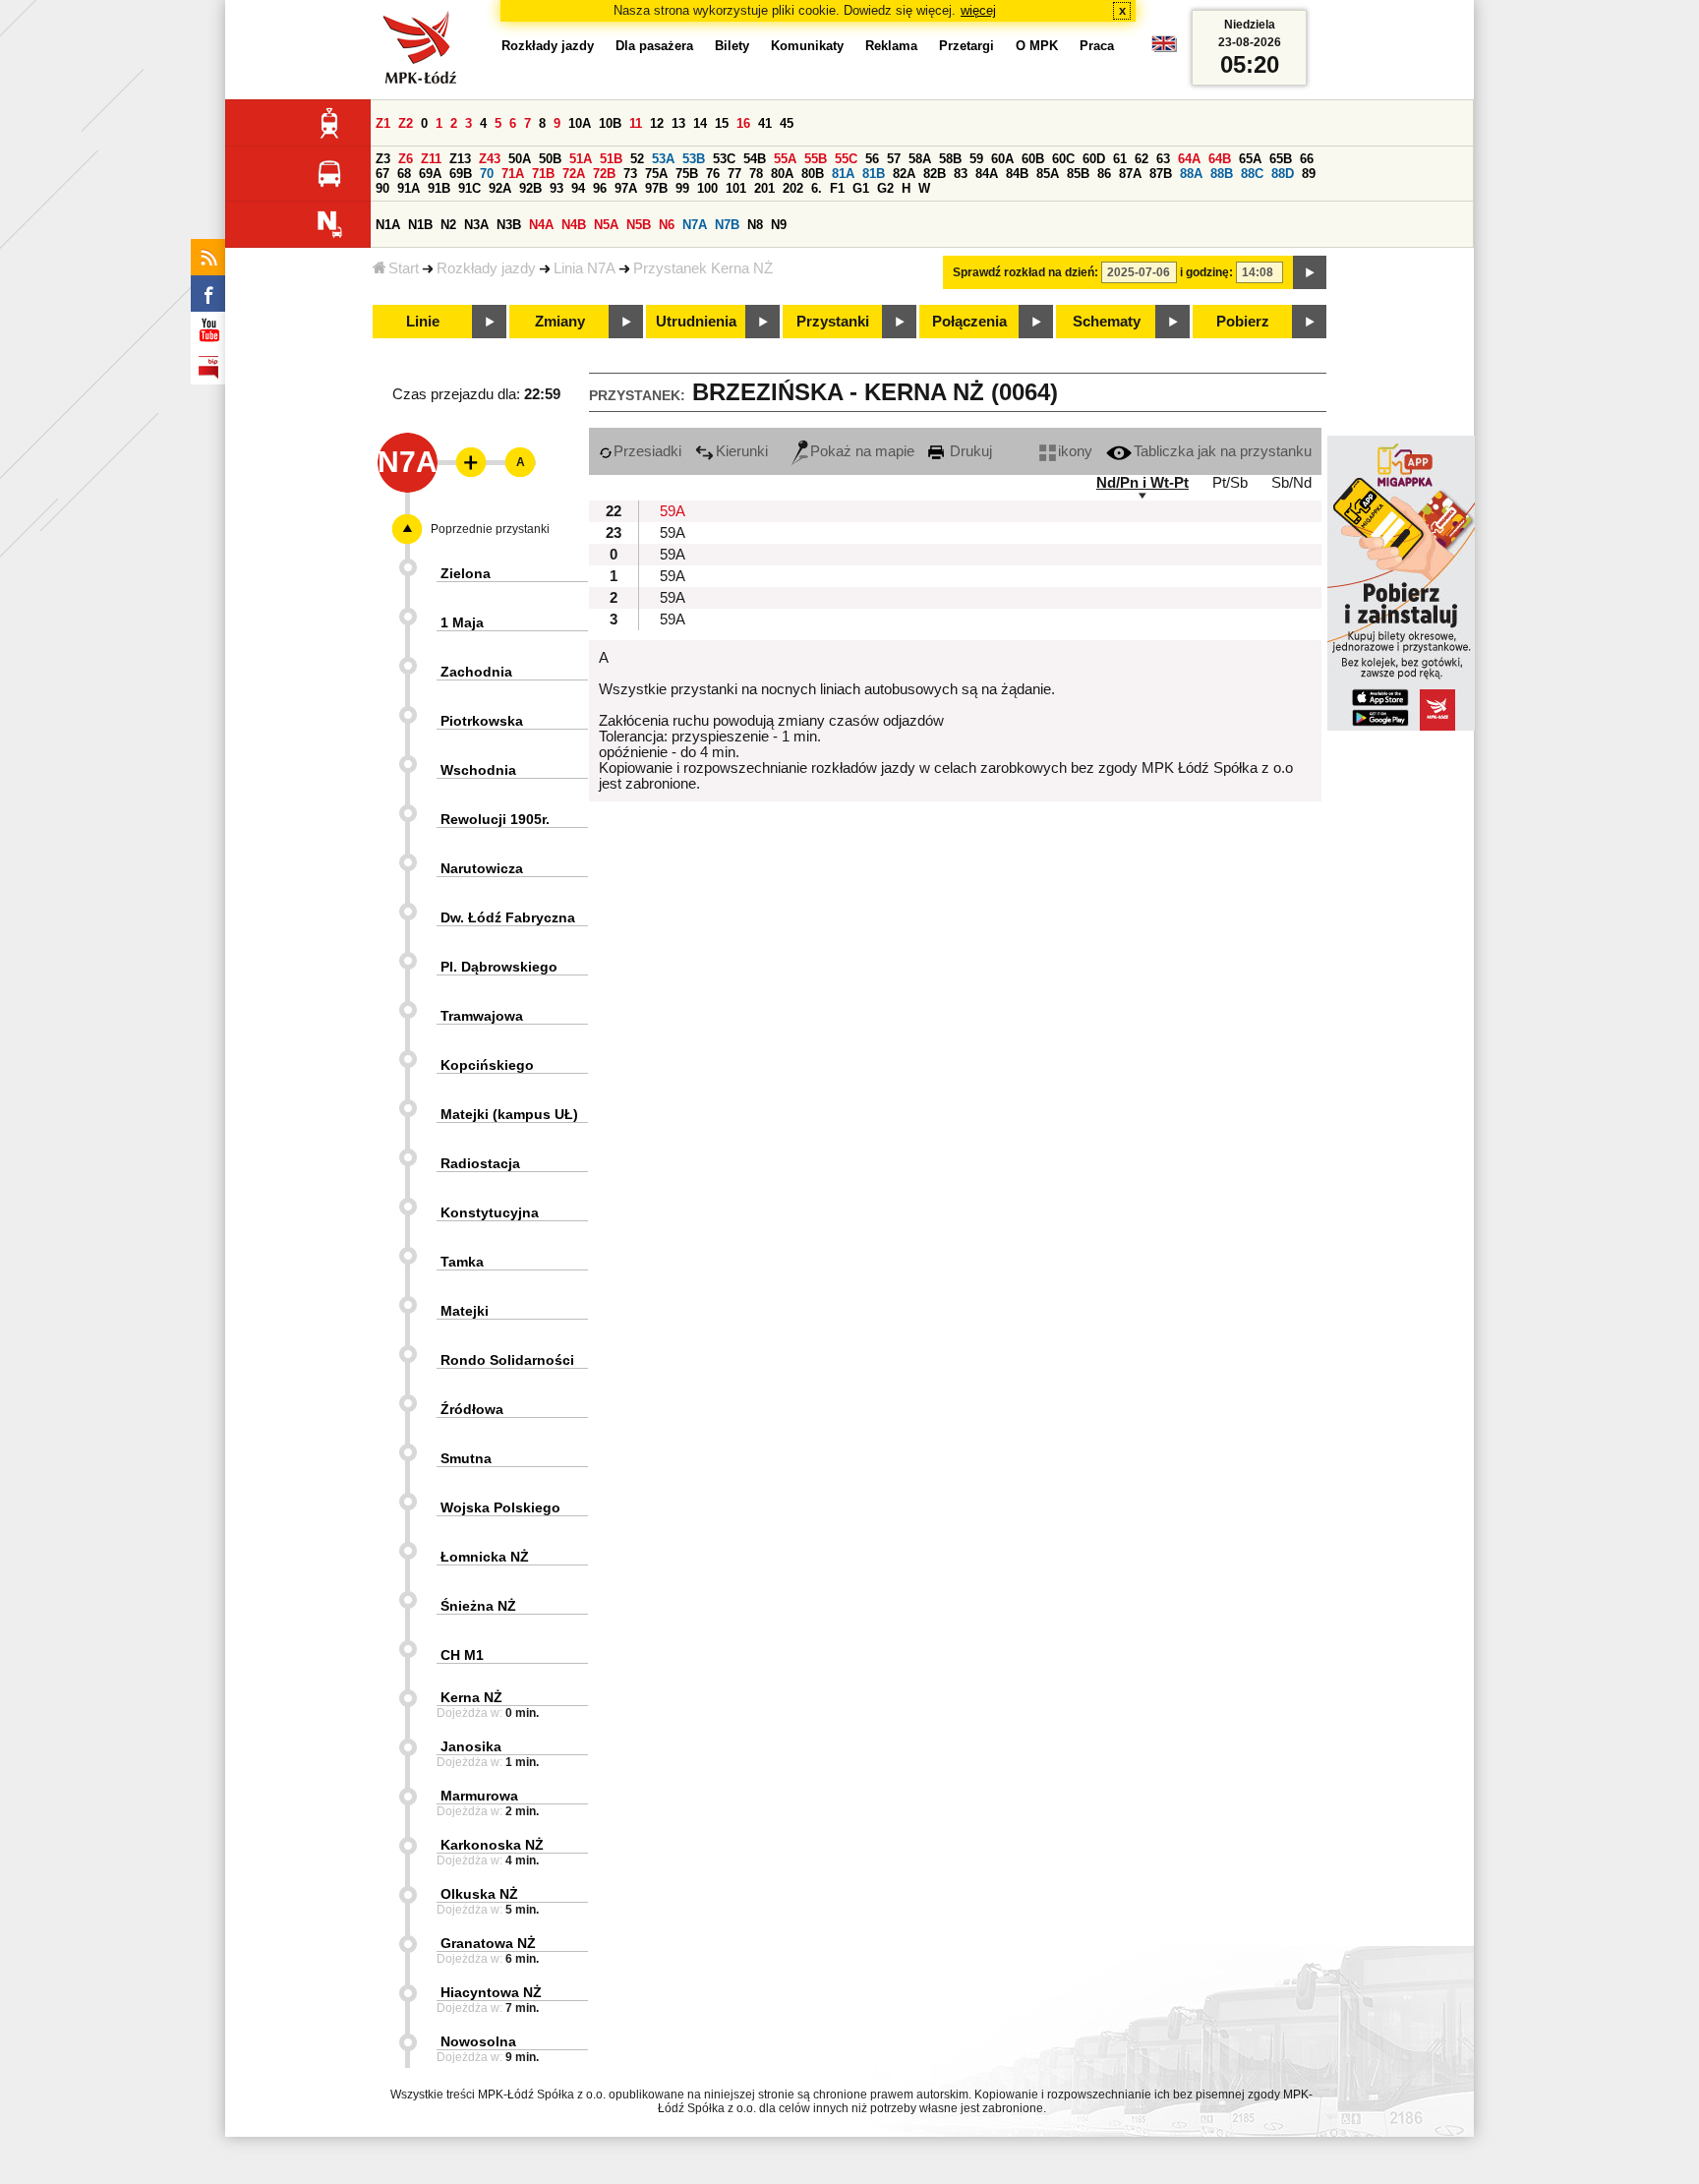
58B (950, 159)
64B (1220, 159)
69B (461, 174)
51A (581, 159)
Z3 (383, 159)
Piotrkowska (482, 721)
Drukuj (969, 451)
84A (987, 174)
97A (626, 188)
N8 (755, 225)
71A (513, 174)
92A (500, 188)
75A (656, 174)
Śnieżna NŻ (478, 1606)
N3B (509, 225)
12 (657, 123)
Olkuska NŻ (479, 1894)
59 (976, 159)
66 (1307, 159)
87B (1161, 174)
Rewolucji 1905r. (495, 819)
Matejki (465, 1311)
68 (404, 174)
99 (682, 188)
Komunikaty (807, 46)
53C (724, 159)
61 (1120, 159)
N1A (388, 225)
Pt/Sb (1230, 483)
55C (846, 159)
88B (1222, 174)
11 (636, 123)
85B (1078, 174)
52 (637, 159)
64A (1189, 159)
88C (1252, 174)
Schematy (1107, 322)
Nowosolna (478, 2041)
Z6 (406, 159)
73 (630, 174)
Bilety (732, 46)
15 (722, 123)
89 (1309, 174)
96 (600, 188)
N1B (420, 225)
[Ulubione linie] (465, 462)
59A (673, 511)
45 (787, 123)
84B (1017, 174)
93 (557, 188)
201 (764, 188)
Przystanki (833, 322)
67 (382, 174)
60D (1094, 159)
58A (920, 159)
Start (404, 268)
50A (520, 159)
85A (1048, 174)
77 (734, 174)
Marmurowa (479, 1796)
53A (663, 159)
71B (543, 174)
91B (439, 188)
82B (935, 174)
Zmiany (560, 322)
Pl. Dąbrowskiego (499, 967)
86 (1104, 174)
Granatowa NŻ (488, 1943)
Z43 (490, 159)
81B (874, 174)
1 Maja (462, 622)
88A (1191, 174)
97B (656, 188)
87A (1130, 174)
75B (687, 174)
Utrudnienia (696, 322)
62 (1142, 159)
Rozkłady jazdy (486, 268)
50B (550, 159)
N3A (476, 225)
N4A (541, 225)
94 (578, 188)
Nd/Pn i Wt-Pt (1142, 483)
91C (469, 188)
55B (816, 159)
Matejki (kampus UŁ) (509, 1114)
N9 (779, 225)
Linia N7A (585, 268)
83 (961, 174)
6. (817, 188)
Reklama (891, 46)
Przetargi (967, 46)
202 (793, 188)
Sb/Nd (1291, 483)
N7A (695, 225)
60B (1033, 159)
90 (382, 188)
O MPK (1037, 46)
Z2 (406, 123)
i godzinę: (1206, 272)
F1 (837, 188)
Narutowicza (482, 868)
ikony (1075, 451)
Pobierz (1243, 322)
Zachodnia (476, 672)
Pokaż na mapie (862, 451)
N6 (667, 225)
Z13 (460, 159)
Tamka (462, 1262)
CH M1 (462, 1655)
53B (694, 159)
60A (1002, 159)
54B (755, 159)
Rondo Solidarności (507, 1360)
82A (904, 174)
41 (765, 123)
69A (430, 174)
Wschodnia (478, 770)
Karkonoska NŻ (492, 1845)
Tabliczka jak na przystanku (1223, 451)
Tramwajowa (482, 1016)
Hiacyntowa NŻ (491, 1992)
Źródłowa (472, 1409)
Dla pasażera (654, 46)
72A (574, 174)
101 (736, 188)
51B (611, 159)
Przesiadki (647, 451)
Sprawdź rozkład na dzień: (1025, 272)
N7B (727, 225)
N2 (448, 225)
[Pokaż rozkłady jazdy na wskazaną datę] (1310, 272)
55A (785, 159)
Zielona (466, 573)
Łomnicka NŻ (485, 1557)
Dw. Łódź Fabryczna (508, 917)
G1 (861, 188)
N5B (639, 225)
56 (872, 159)
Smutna (466, 1458)
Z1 (383, 123)
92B (530, 188)
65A (1250, 159)
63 (1163, 159)
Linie (423, 322)
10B (610, 123)
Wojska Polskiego (500, 1507)
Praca (1097, 46)
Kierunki (742, 451)
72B (604, 174)
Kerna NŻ (471, 1697)
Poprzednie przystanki (490, 529)
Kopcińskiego (487, 1065)
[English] (1164, 49)
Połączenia (969, 322)
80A (782, 174)
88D (1283, 174)
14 (700, 123)
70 (487, 174)
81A (843, 174)
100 (707, 188)
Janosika (471, 1746)
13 (678, 123)
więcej (978, 10)
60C (1063, 159)
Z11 (431, 159)
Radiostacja (480, 1163)
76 (713, 174)
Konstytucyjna (490, 1212)
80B (813, 174)
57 (894, 159)
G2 (885, 188)
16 (743, 123)
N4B (574, 225)
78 (756, 174)
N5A (606, 225)
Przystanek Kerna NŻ (703, 268)
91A (409, 188)
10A (580, 123)
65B (1281, 159)
